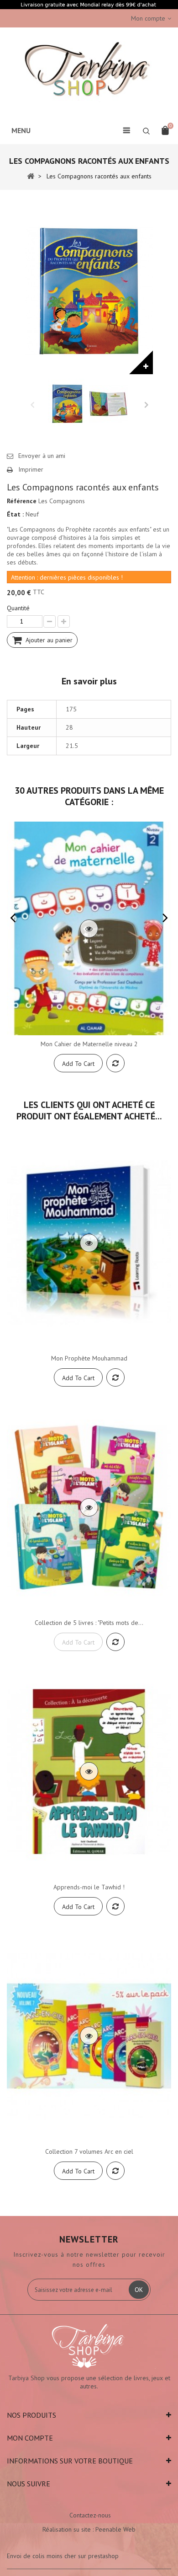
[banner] (89, 5)
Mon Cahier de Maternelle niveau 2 (89, 1044)
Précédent (32, 404)
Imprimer (31, 469)
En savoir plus (89, 681)
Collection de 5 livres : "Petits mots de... (89, 1623)
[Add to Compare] (115, 1063)
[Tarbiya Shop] (89, 71)
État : (15, 514)
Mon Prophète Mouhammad (89, 1358)
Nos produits (31, 2415)
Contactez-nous (90, 2515)
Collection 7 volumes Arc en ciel (89, 2151)
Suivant (146, 404)
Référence (22, 501)
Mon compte (30, 2438)
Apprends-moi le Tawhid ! (89, 1887)
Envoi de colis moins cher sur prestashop (63, 2556)
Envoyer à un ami (42, 456)
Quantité (18, 608)
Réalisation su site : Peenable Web (89, 2529)
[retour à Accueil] (31, 176)
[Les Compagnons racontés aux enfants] (67, 404)
